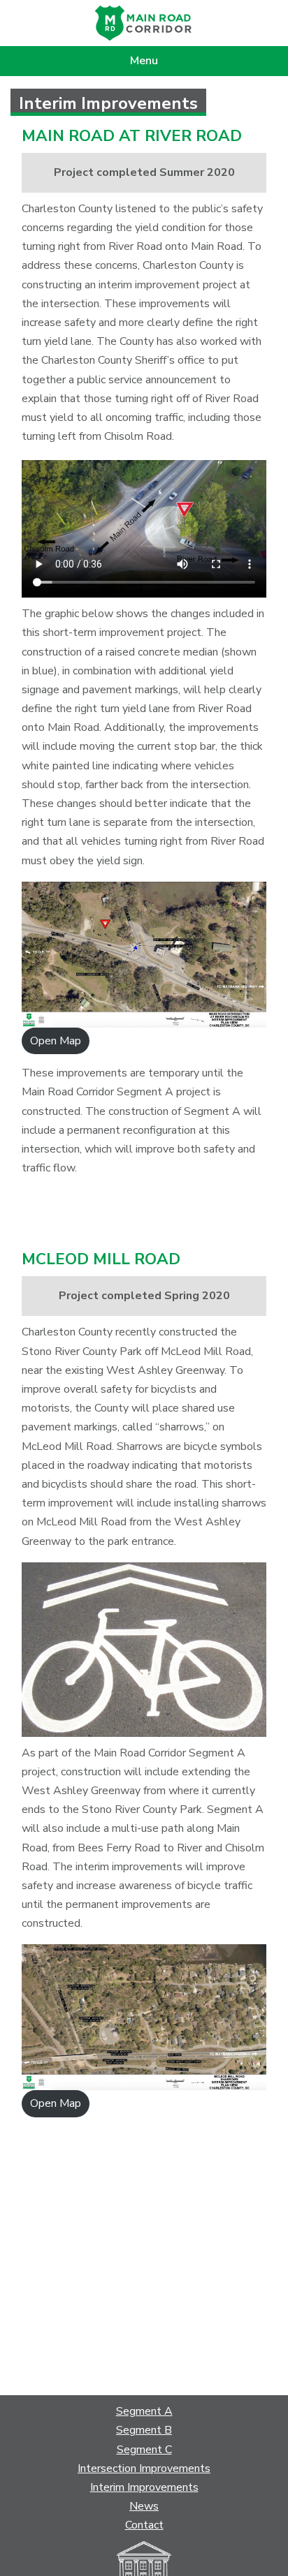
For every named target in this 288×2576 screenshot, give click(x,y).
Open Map (56, 1041)
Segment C (144, 2450)
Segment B (144, 2430)
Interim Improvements (144, 2487)
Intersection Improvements (144, 2468)
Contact (144, 2525)
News (144, 2506)
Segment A (144, 2411)
